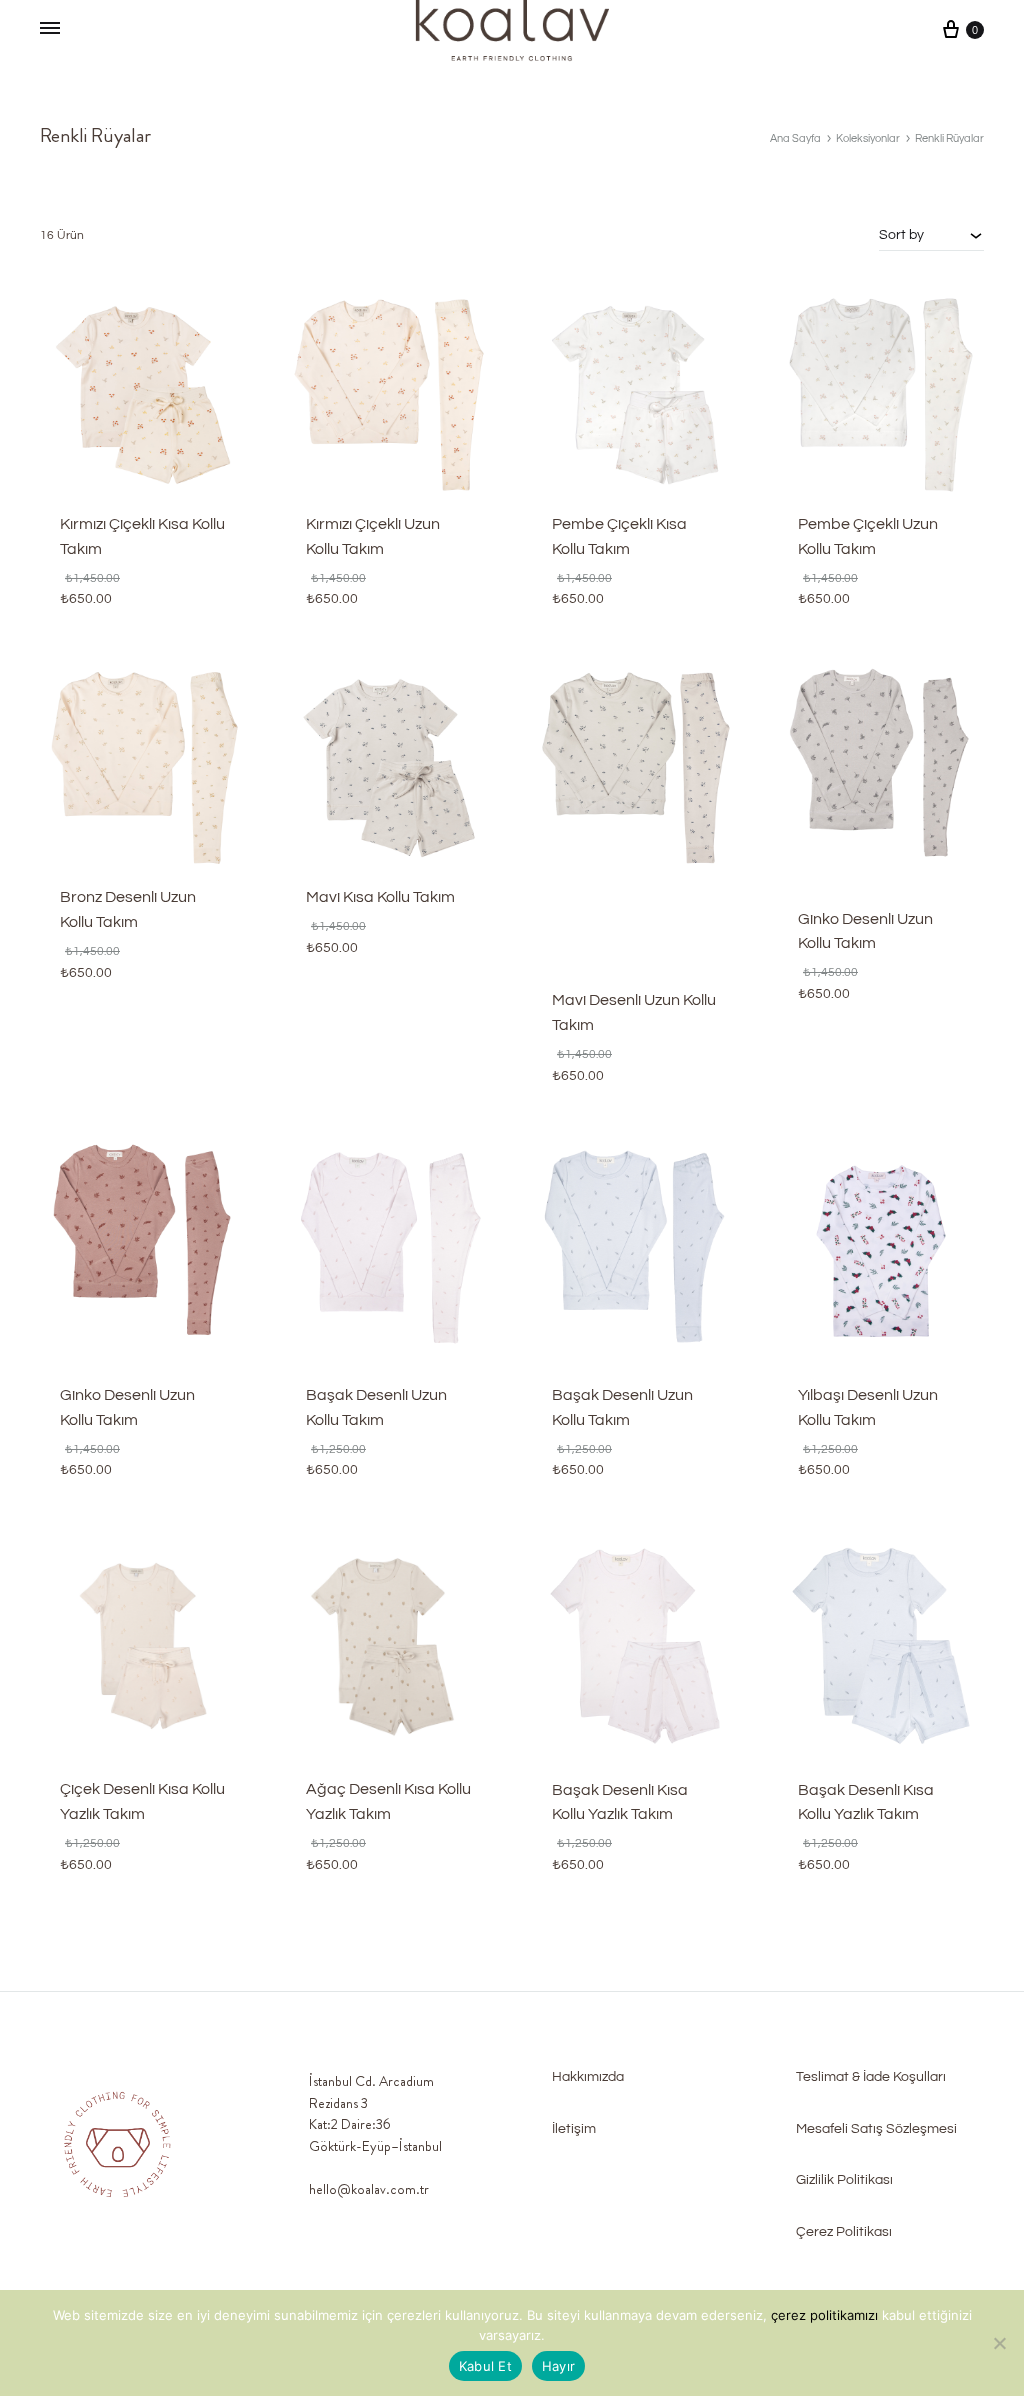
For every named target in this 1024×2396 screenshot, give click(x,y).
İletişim (574, 2129)
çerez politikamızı (826, 2315)
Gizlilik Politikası (844, 2180)
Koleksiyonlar (868, 138)
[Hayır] (999, 2343)
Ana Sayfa (795, 138)
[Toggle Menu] (50, 30)
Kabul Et (485, 2366)
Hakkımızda (588, 2077)
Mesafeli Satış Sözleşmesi (876, 2129)
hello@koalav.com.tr (369, 2189)
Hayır (558, 2366)
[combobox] (931, 235)
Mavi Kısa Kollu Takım (380, 897)
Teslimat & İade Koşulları (871, 2077)
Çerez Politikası (844, 2232)
